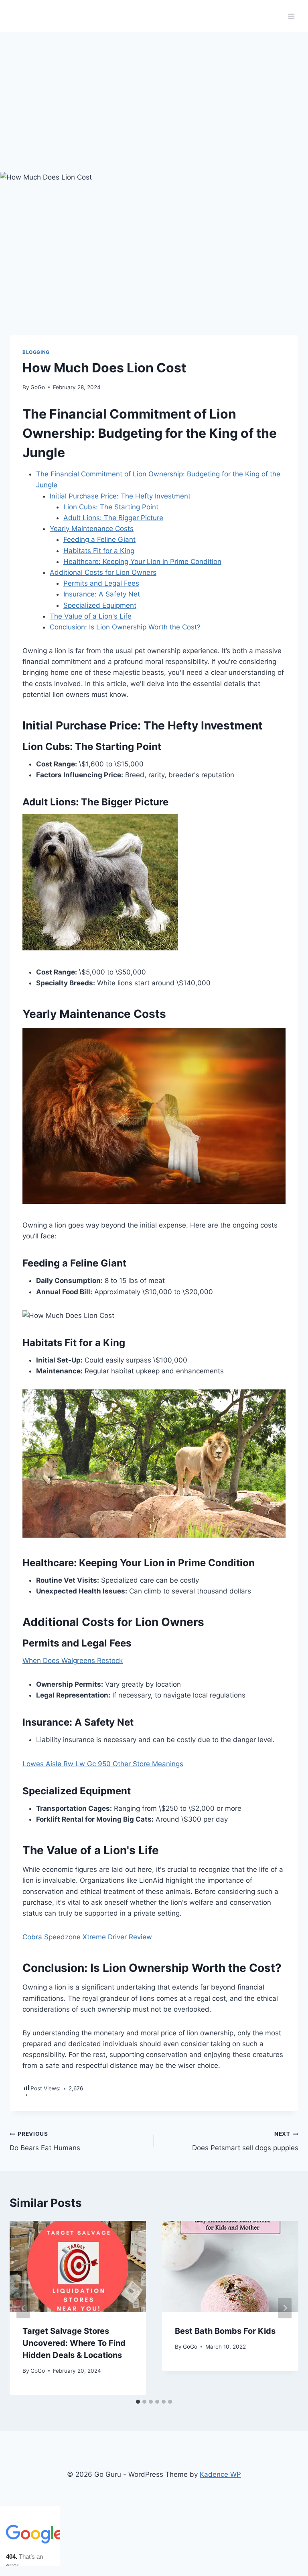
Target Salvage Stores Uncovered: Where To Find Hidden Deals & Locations (74, 2343)
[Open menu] (291, 16)
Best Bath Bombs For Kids (225, 2331)
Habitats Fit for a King (99, 551)
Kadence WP (220, 2474)
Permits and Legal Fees (101, 583)
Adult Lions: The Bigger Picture (113, 518)
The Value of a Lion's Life (91, 616)
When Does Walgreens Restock (73, 1661)
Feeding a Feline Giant (99, 539)
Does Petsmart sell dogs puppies (245, 2141)
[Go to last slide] (23, 2308)
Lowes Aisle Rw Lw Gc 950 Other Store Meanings (103, 1764)
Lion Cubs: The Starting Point (111, 507)
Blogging (36, 352)
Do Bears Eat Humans (45, 2141)
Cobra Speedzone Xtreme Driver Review (87, 1937)
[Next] (285, 2308)
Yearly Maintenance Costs (92, 529)
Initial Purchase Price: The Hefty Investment (120, 496)
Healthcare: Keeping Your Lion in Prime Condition (142, 562)
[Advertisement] (154, 92)
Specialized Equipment (100, 605)
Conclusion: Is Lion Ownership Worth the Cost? (125, 627)
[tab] (138, 2402)
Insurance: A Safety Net (102, 594)
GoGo (38, 387)
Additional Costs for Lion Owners (103, 572)
